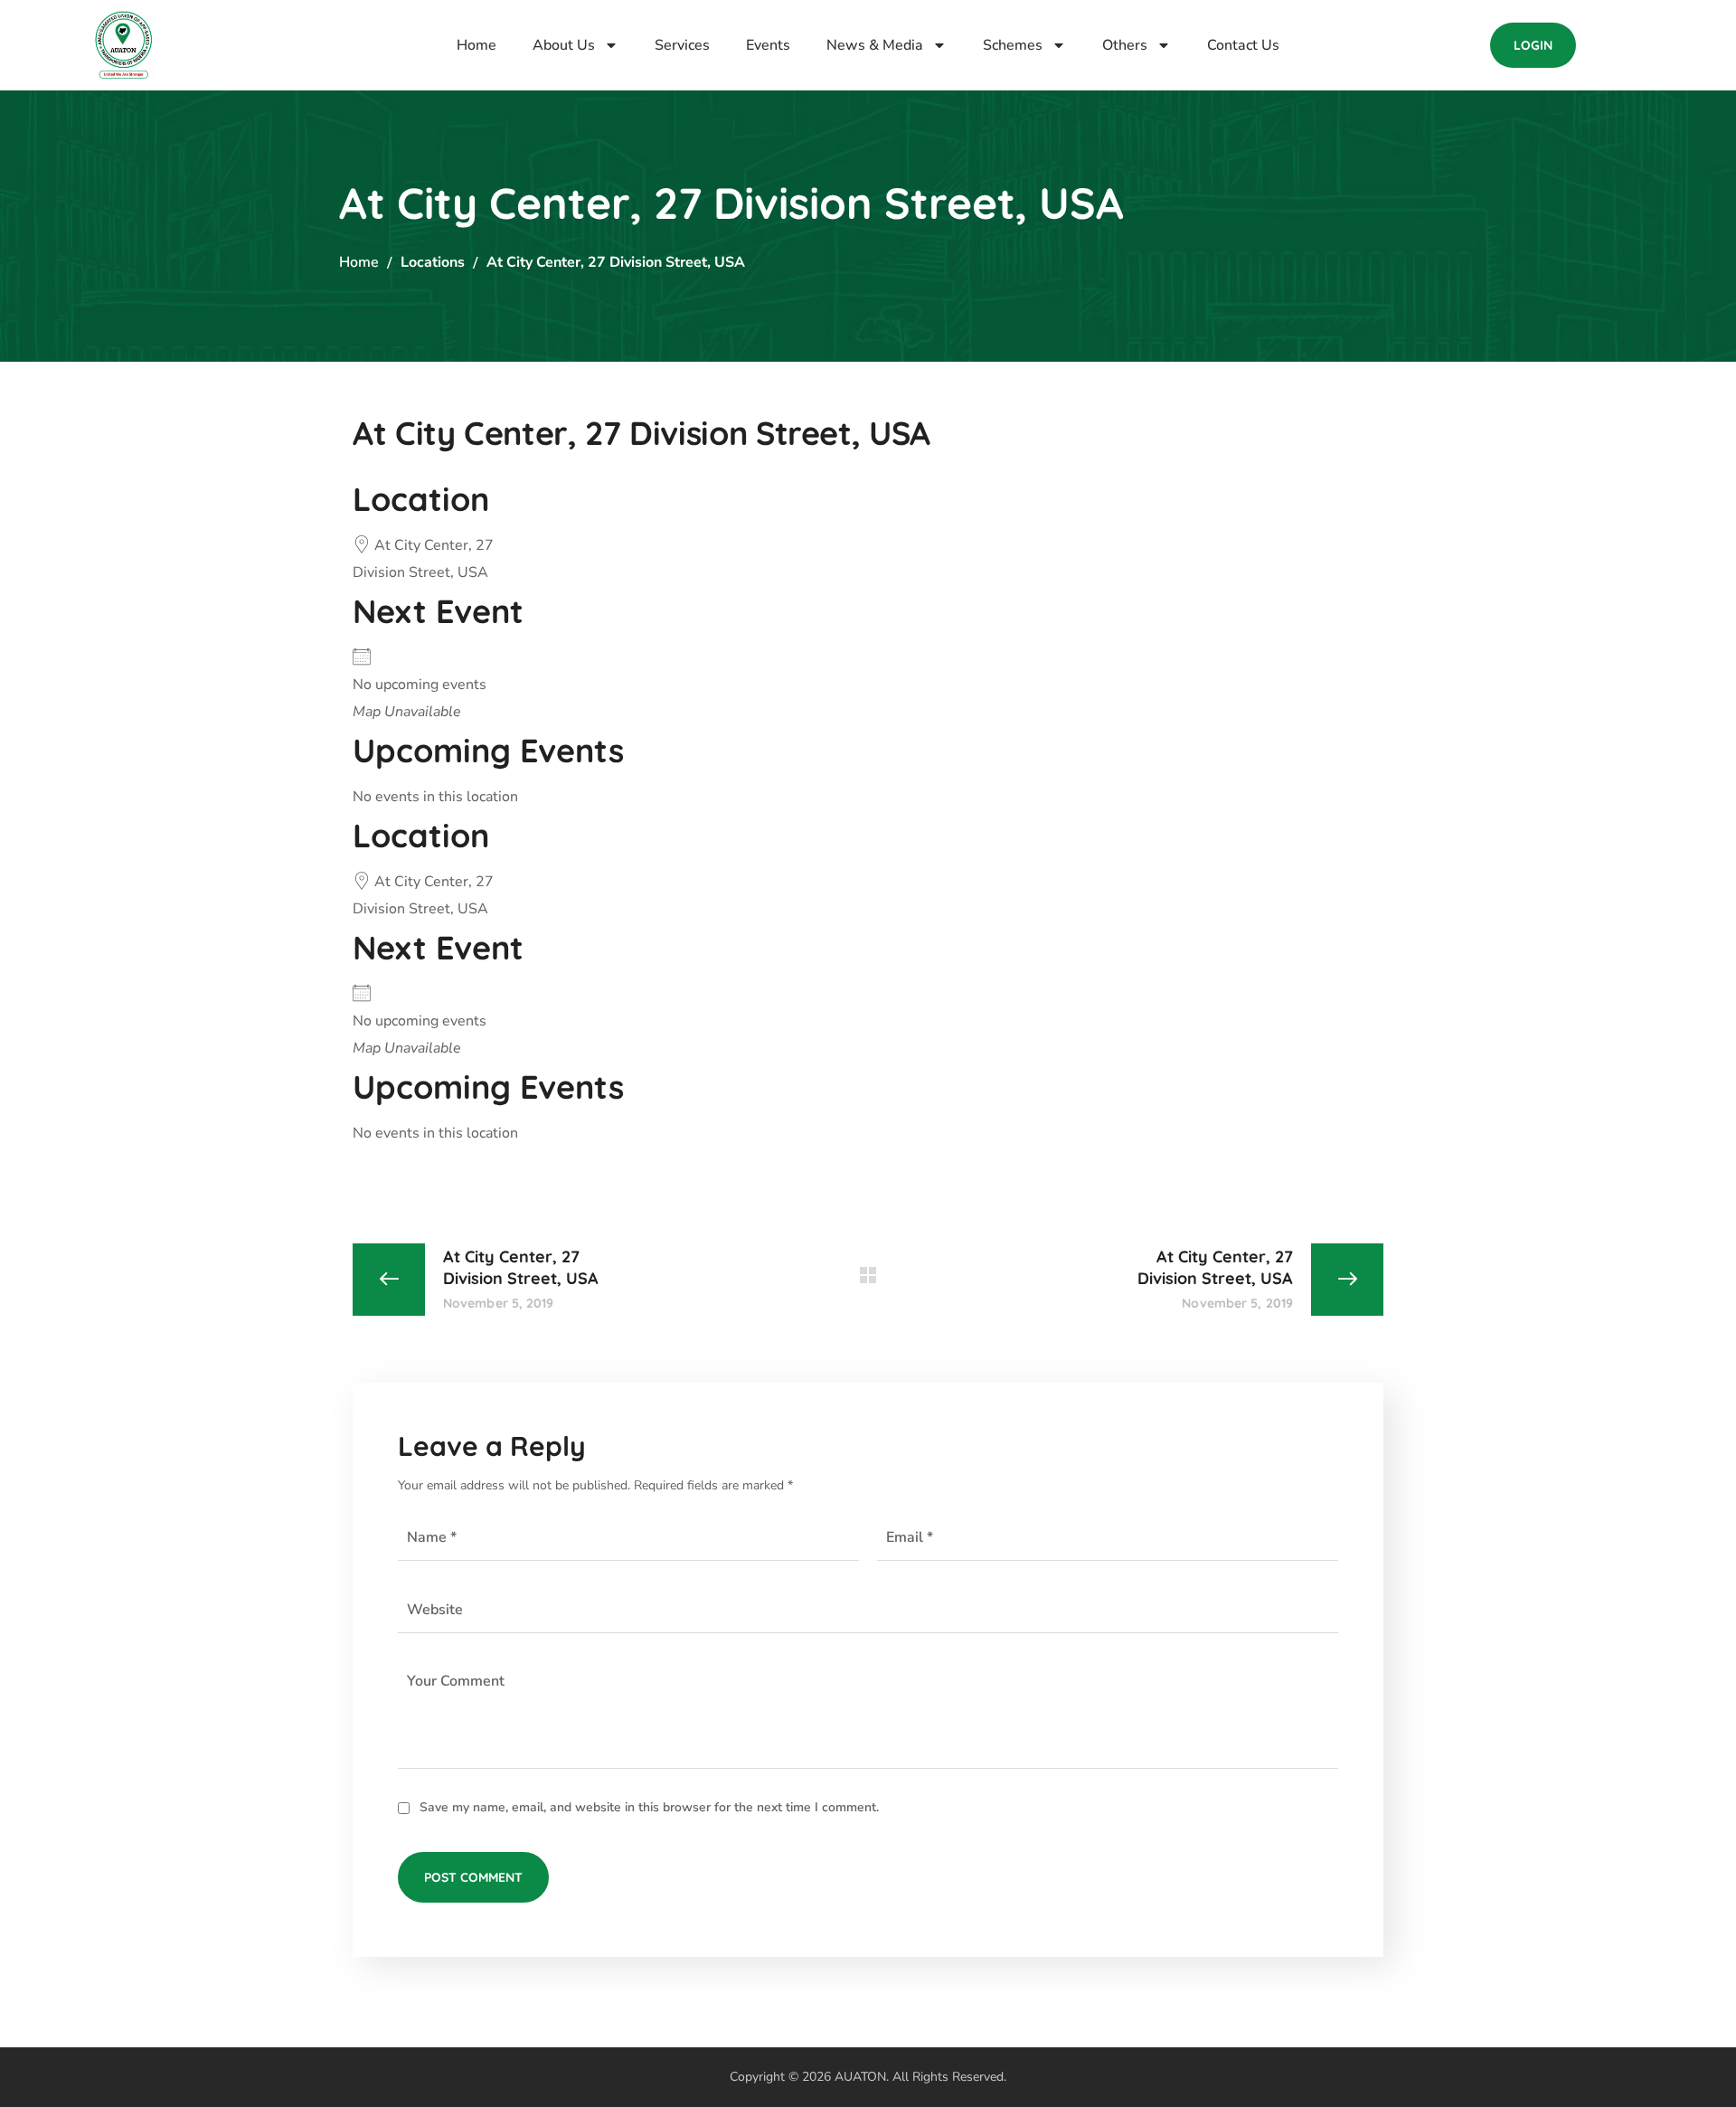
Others (1125, 45)
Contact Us (1243, 45)
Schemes (1013, 45)
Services (682, 45)
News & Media (875, 45)
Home (476, 45)
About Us (564, 45)
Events (768, 45)
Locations (433, 262)
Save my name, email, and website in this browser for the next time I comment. (649, 1807)
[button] (1533, 45)
